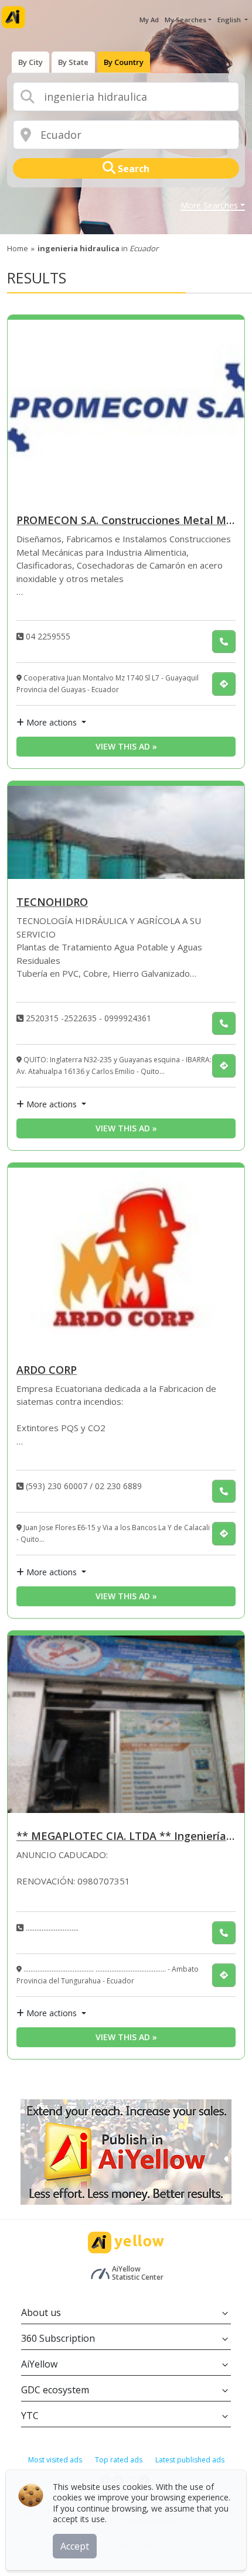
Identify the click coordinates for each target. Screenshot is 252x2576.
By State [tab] (73, 62)
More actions (52, 722)
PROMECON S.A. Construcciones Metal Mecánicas (126, 521)
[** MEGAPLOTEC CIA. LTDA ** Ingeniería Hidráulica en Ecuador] (126, 1725)
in (98, 248)
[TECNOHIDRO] (126, 832)
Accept (75, 2546)
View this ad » (126, 746)
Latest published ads (190, 2460)
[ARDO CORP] (126, 1257)
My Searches (185, 20)
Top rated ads (119, 2460)
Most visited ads (55, 2460)
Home (18, 248)
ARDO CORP (47, 1371)
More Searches (209, 206)
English (230, 20)
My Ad (149, 20)
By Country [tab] (124, 62)
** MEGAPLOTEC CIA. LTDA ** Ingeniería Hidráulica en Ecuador (126, 1837)
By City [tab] (30, 62)
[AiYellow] (126, 2243)
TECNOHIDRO (52, 903)
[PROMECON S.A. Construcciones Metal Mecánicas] (126, 409)
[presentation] (30, 62)
